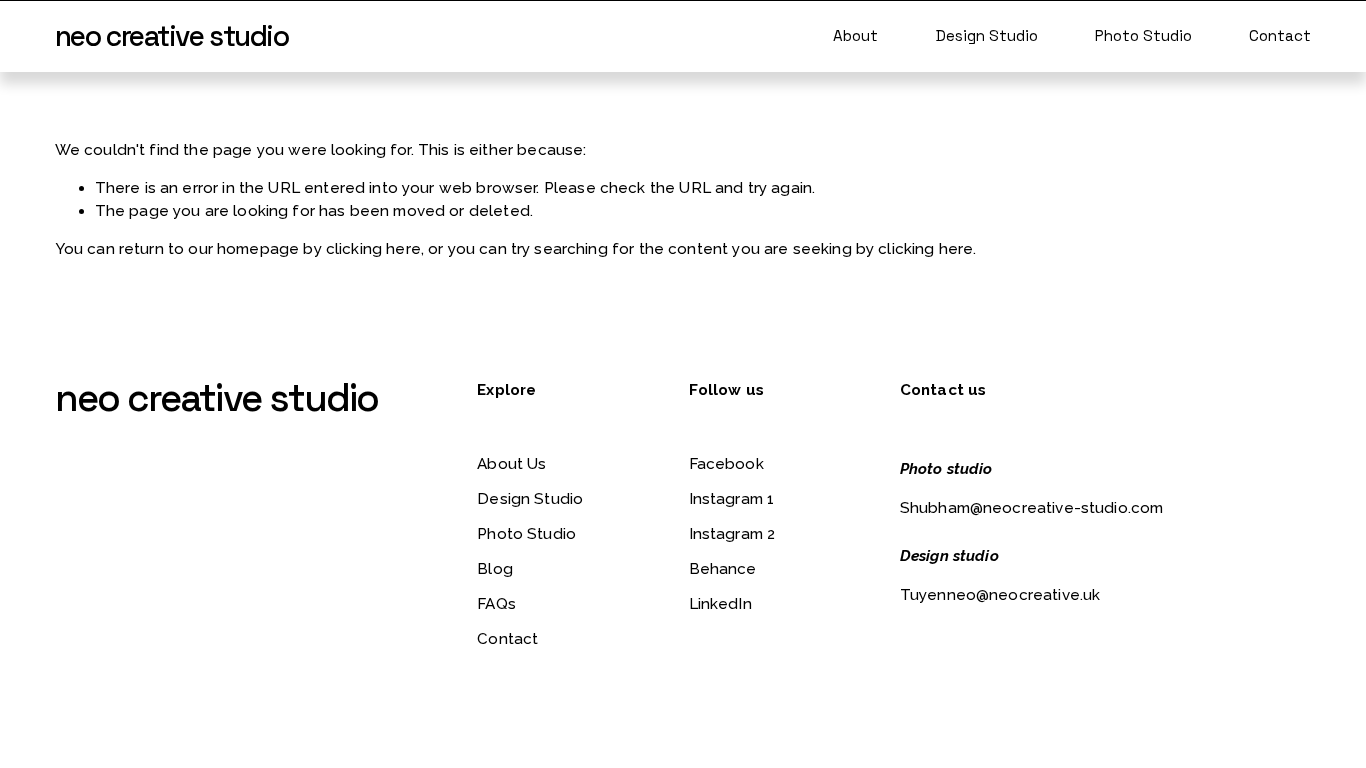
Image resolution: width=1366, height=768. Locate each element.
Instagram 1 (732, 499)
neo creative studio (172, 36)
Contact (1280, 35)
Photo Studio (1143, 35)
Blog (495, 569)
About (855, 35)
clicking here (373, 249)
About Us (511, 464)
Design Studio (987, 35)
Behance (723, 569)
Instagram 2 (732, 534)
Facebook (726, 464)
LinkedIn (720, 604)
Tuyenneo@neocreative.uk (1000, 595)
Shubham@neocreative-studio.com (1032, 508)
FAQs (496, 604)
